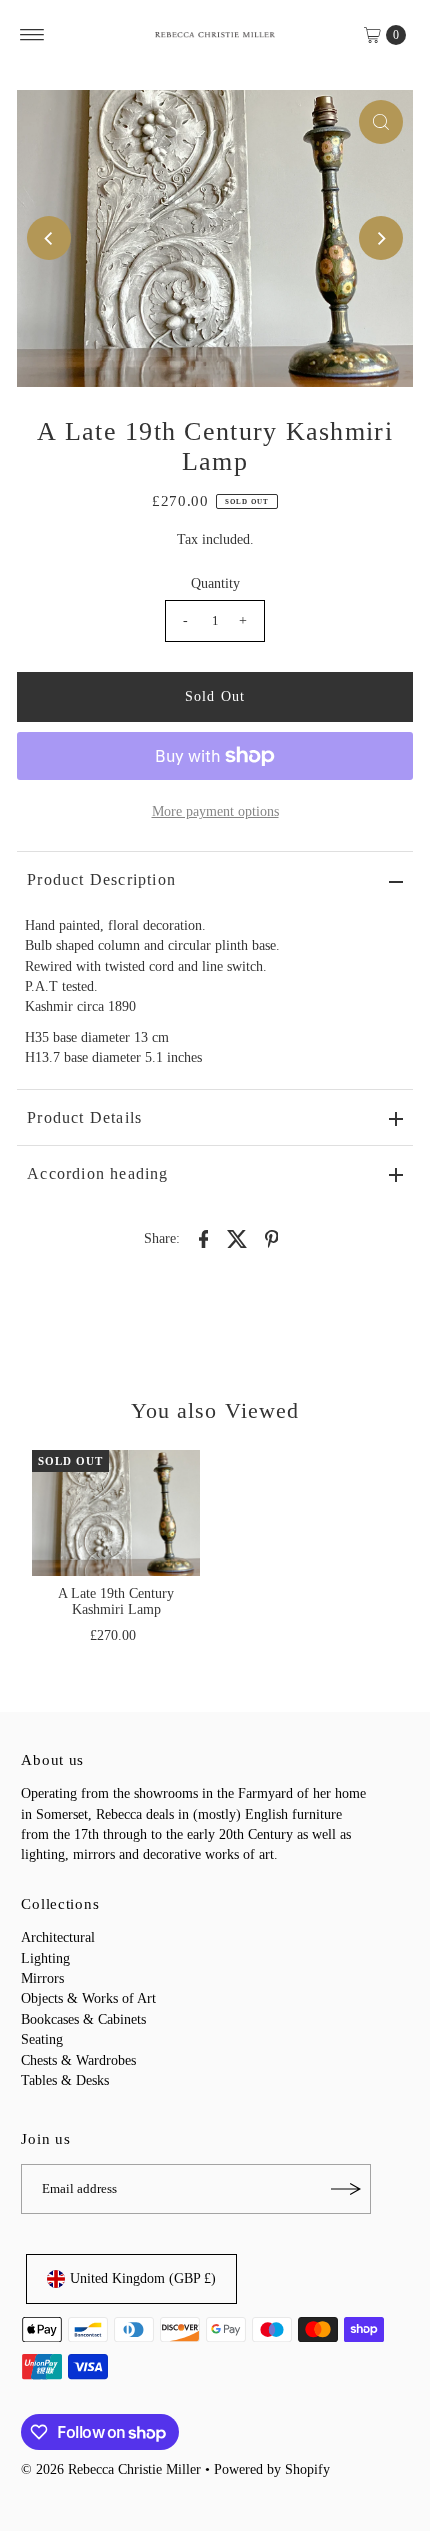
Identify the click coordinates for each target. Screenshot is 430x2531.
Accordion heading (97, 1173)
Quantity (215, 583)
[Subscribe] (346, 2189)
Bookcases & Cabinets (83, 2019)
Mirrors (42, 1978)
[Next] (381, 238)
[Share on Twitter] (238, 1238)
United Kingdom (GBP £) (143, 2278)
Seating (42, 2039)
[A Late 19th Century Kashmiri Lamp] (116, 1513)
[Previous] (49, 238)
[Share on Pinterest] (272, 1238)
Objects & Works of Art (88, 1998)
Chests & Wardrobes (78, 2060)
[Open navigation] (32, 35)
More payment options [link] (215, 811)
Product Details (84, 1117)
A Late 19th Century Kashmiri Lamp (116, 1601)
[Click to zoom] (381, 122)
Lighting (45, 1958)
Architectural (58, 1937)
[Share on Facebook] (204, 1238)
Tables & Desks (65, 2080)
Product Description (101, 879)
